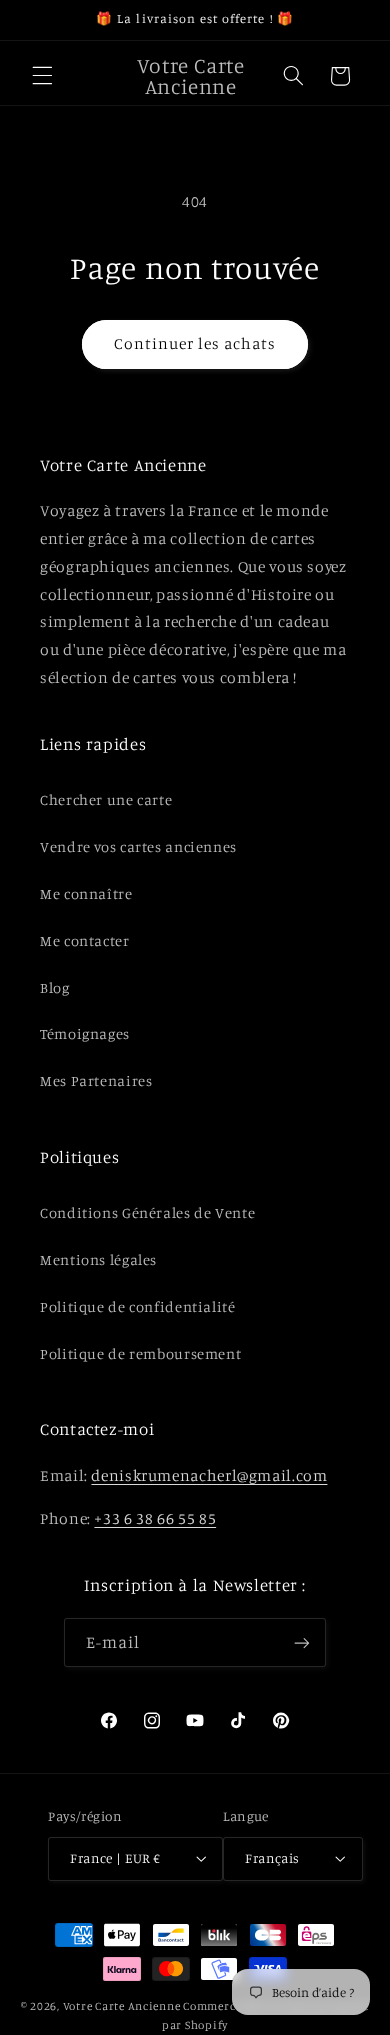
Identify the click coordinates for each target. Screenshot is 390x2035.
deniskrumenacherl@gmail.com (209, 1475)
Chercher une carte (106, 799)
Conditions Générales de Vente (147, 1212)
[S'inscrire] (302, 1642)
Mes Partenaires (96, 1080)
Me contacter (85, 940)
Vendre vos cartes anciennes (138, 846)
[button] (42, 76)
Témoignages (85, 1033)
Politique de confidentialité (138, 1306)
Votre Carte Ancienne (122, 2006)
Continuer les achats (195, 343)
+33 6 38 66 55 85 (155, 1518)
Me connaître (86, 893)
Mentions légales (98, 1259)
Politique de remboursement (140, 1353)
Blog (55, 987)
